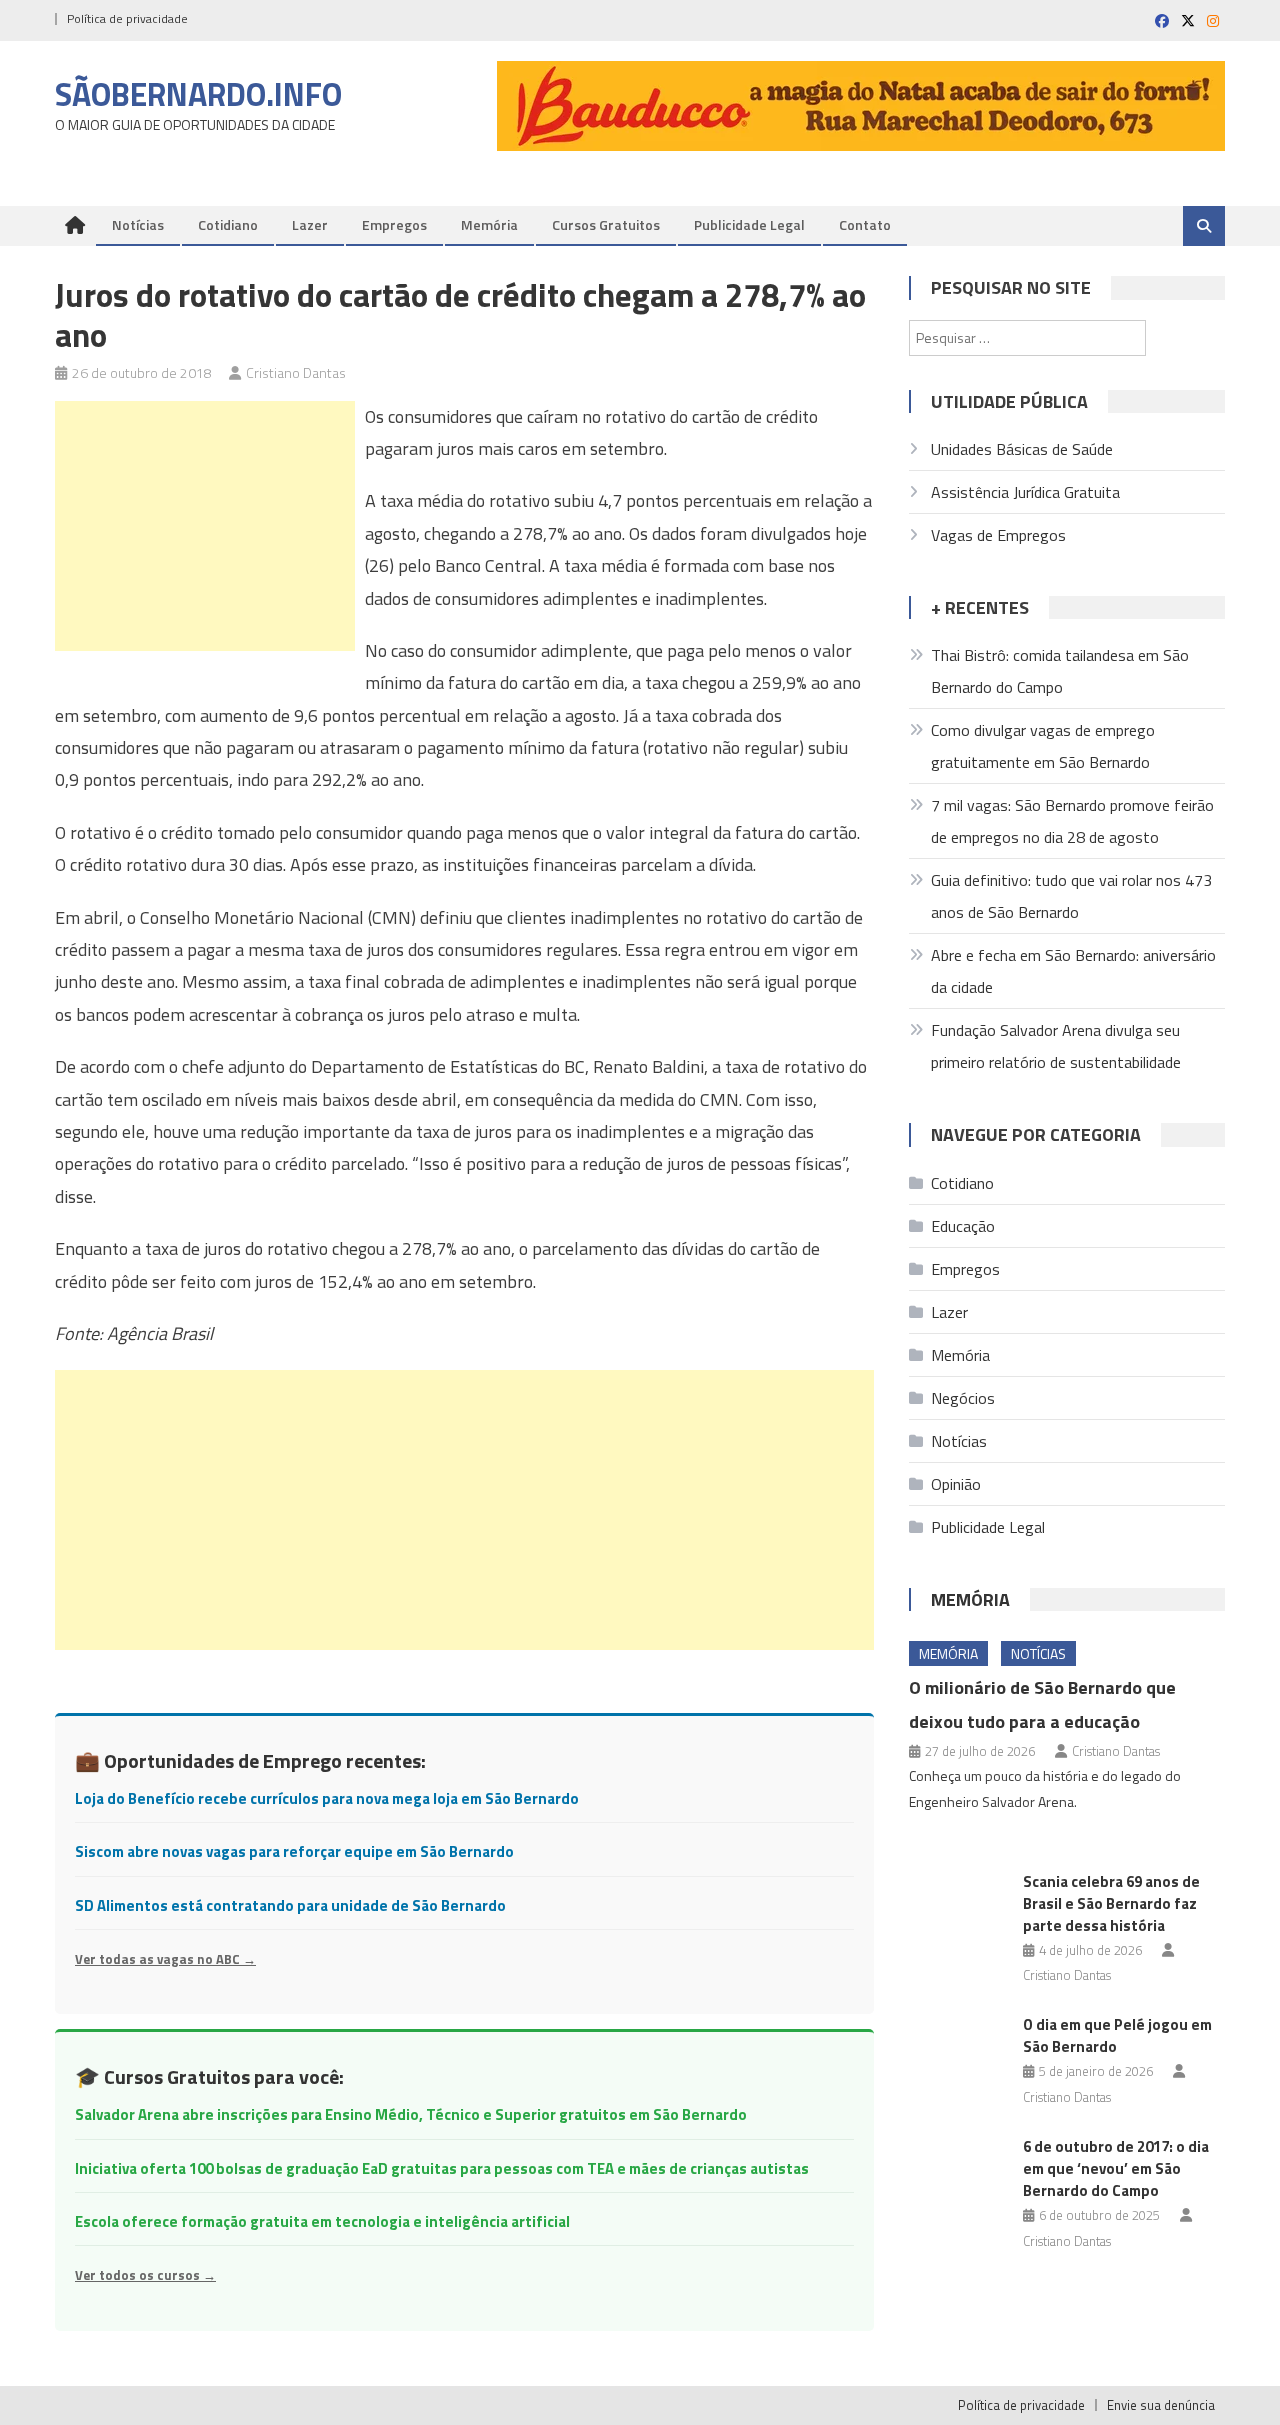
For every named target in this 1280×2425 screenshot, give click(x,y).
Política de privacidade (127, 18)
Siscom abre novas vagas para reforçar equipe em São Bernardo (294, 1851)
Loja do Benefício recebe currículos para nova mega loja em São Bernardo (327, 1798)
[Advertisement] (205, 526)
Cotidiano (228, 224)
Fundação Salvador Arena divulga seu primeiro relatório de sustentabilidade (1056, 1046)
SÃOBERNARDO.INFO (198, 94)
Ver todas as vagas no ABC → (165, 1959)
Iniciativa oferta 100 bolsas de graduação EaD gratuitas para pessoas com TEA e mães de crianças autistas (442, 2168)
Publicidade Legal (749, 224)
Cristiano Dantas (296, 372)
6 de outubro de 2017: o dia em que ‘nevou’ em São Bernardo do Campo (1116, 2168)
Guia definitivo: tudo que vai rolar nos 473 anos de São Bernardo (1071, 896)
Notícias (138, 224)
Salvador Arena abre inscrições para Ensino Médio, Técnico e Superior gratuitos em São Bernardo (411, 2114)
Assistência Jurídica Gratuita (1025, 492)
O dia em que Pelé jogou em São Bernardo (1117, 2035)
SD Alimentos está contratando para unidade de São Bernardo (290, 1905)
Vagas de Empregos (998, 535)
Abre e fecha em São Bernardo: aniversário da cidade (1073, 971)
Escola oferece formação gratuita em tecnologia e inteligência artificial (322, 2221)
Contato (865, 224)
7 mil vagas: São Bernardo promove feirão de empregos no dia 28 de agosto (1072, 821)
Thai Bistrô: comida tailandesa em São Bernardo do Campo (1060, 671)
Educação (963, 1226)
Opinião (956, 1484)
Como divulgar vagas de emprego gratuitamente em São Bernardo (1043, 746)
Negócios (963, 1398)
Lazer (310, 224)
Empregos (394, 224)
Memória (489, 224)
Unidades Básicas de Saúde (1022, 449)
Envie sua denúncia (1161, 2405)
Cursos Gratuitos (606, 224)
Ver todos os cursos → (145, 2275)
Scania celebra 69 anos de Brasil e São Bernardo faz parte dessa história (1111, 1903)
